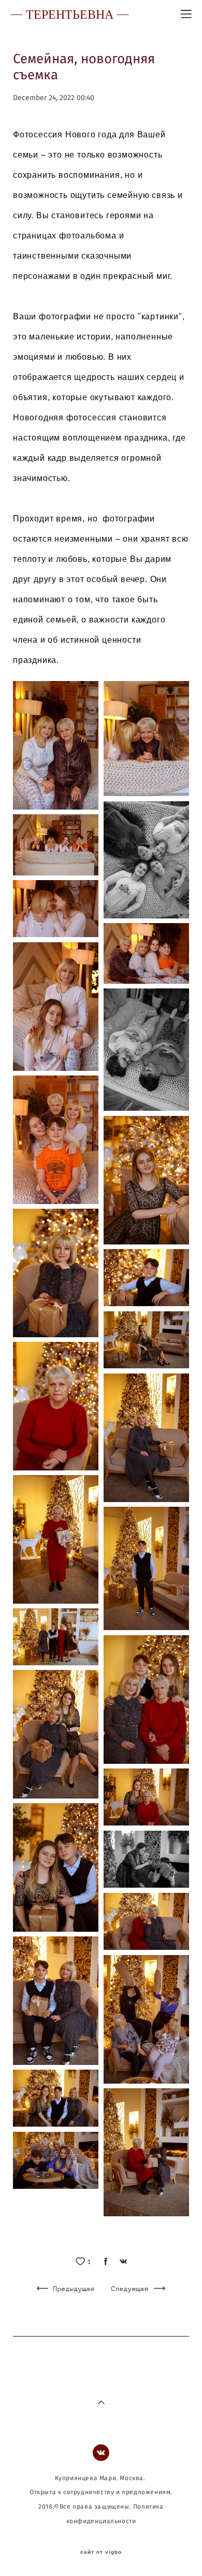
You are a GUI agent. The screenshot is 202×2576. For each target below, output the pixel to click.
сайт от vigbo (101, 2552)
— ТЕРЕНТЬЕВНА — (70, 14)
